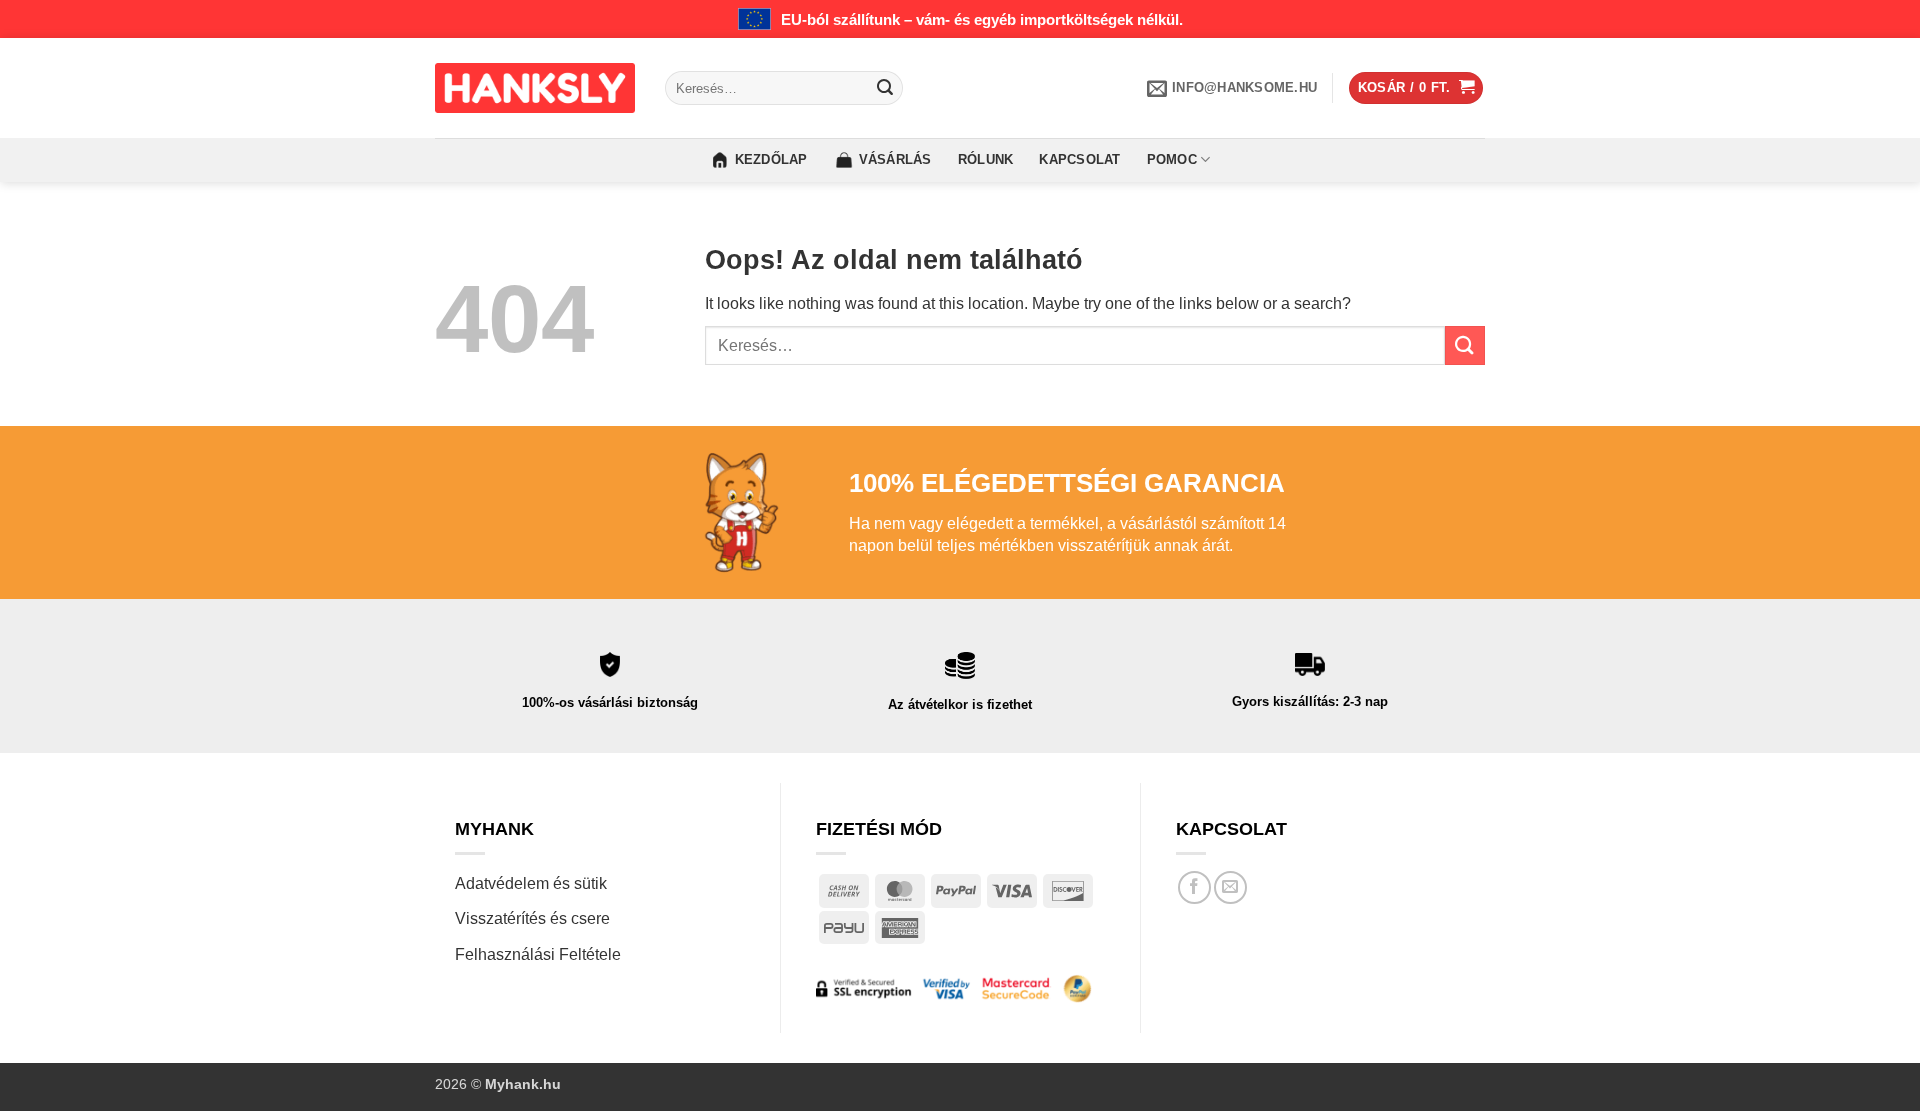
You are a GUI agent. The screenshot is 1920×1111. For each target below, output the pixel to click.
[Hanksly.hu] (535, 88)
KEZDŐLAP (771, 159)
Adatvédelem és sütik (531, 883)
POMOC (1172, 159)
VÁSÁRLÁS (895, 159)
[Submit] (885, 88)
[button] (1416, 88)
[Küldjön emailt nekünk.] (1230, 887)
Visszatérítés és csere (532, 918)
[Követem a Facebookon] (1194, 887)
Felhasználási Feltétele (538, 954)
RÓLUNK (986, 159)
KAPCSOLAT (1079, 159)
